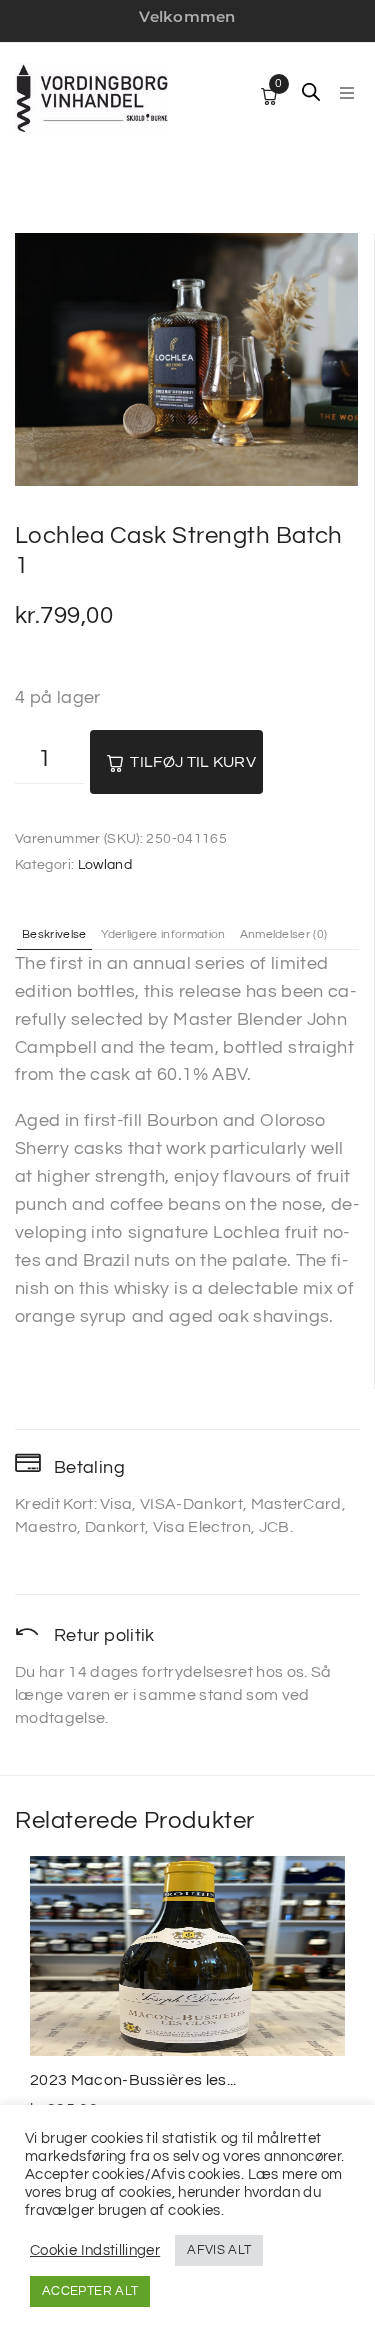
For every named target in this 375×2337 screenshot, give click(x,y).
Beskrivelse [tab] (54, 935)
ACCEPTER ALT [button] (90, 2291)
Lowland (105, 865)
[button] (347, 93)
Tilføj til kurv (193, 762)
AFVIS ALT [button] (219, 2250)
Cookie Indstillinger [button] (95, 2250)
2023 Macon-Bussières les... (133, 2080)
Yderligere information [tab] (163, 935)
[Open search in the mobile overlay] (311, 92)
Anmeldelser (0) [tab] (284, 935)
